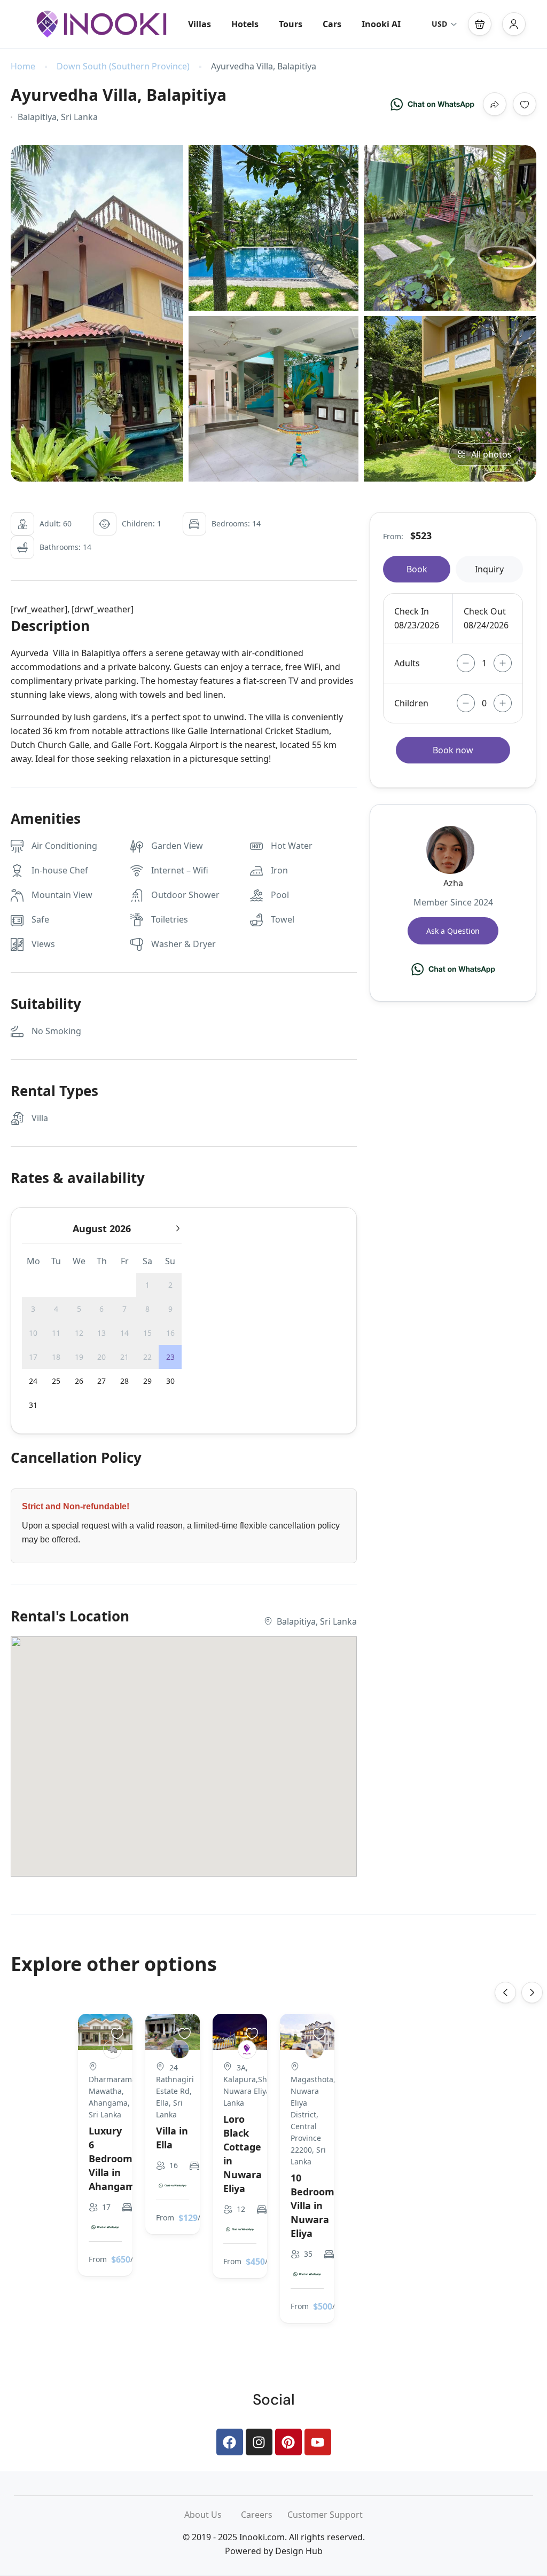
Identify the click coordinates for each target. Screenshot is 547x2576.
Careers (264, 2515)
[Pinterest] (288, 2442)
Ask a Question (453, 931)
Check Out (485, 611)
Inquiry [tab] (489, 569)
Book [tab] (417, 569)
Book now (453, 750)
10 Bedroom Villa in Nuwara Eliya (312, 2205)
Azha (453, 883)
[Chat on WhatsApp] (432, 104)
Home (23, 66)
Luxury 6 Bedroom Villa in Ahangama (115, 2159)
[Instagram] (259, 2442)
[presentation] (505, 1992)
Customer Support (325, 2515)
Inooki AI (381, 24)
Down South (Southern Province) (123, 66)
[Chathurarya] (180, 2049)
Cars (332, 24)
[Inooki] (247, 2049)
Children (411, 703)
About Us (213, 2515)
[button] (480, 24)
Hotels (245, 24)
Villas (200, 24)
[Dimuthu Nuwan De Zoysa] (314, 2049)
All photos (491, 454)
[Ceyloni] (112, 2049)
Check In (412, 611)
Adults (407, 663)
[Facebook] (230, 2442)
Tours (291, 24)
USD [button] (439, 24)
